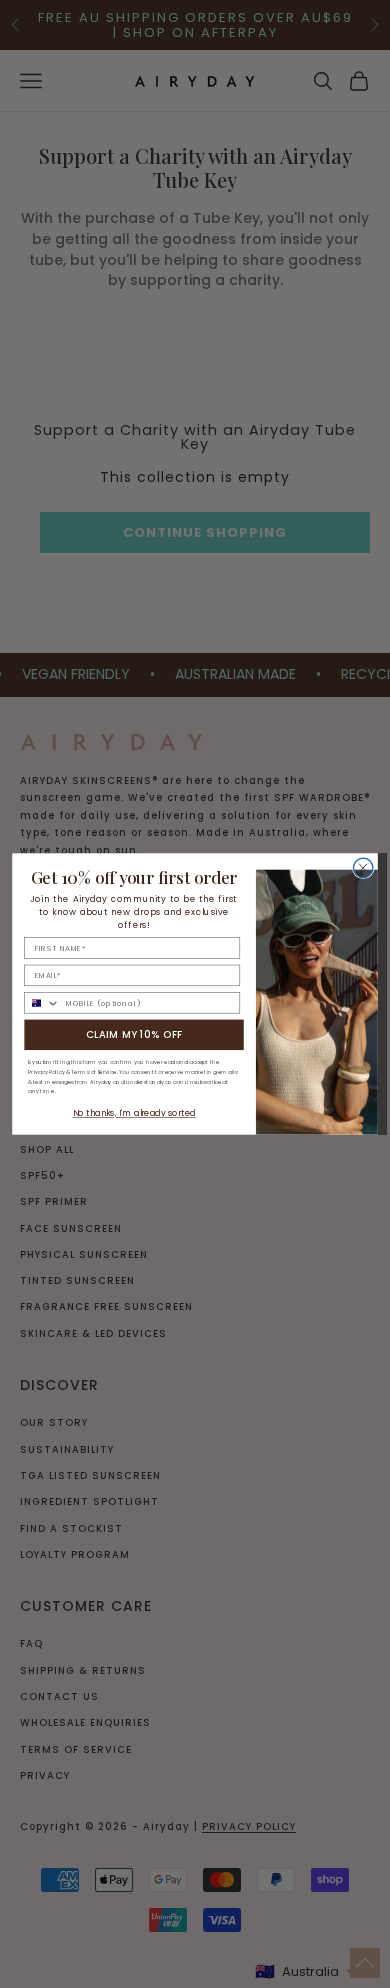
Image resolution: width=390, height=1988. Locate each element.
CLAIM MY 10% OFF (134, 1035)
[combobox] (42, 1003)
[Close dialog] (363, 868)
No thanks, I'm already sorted (134, 1113)
